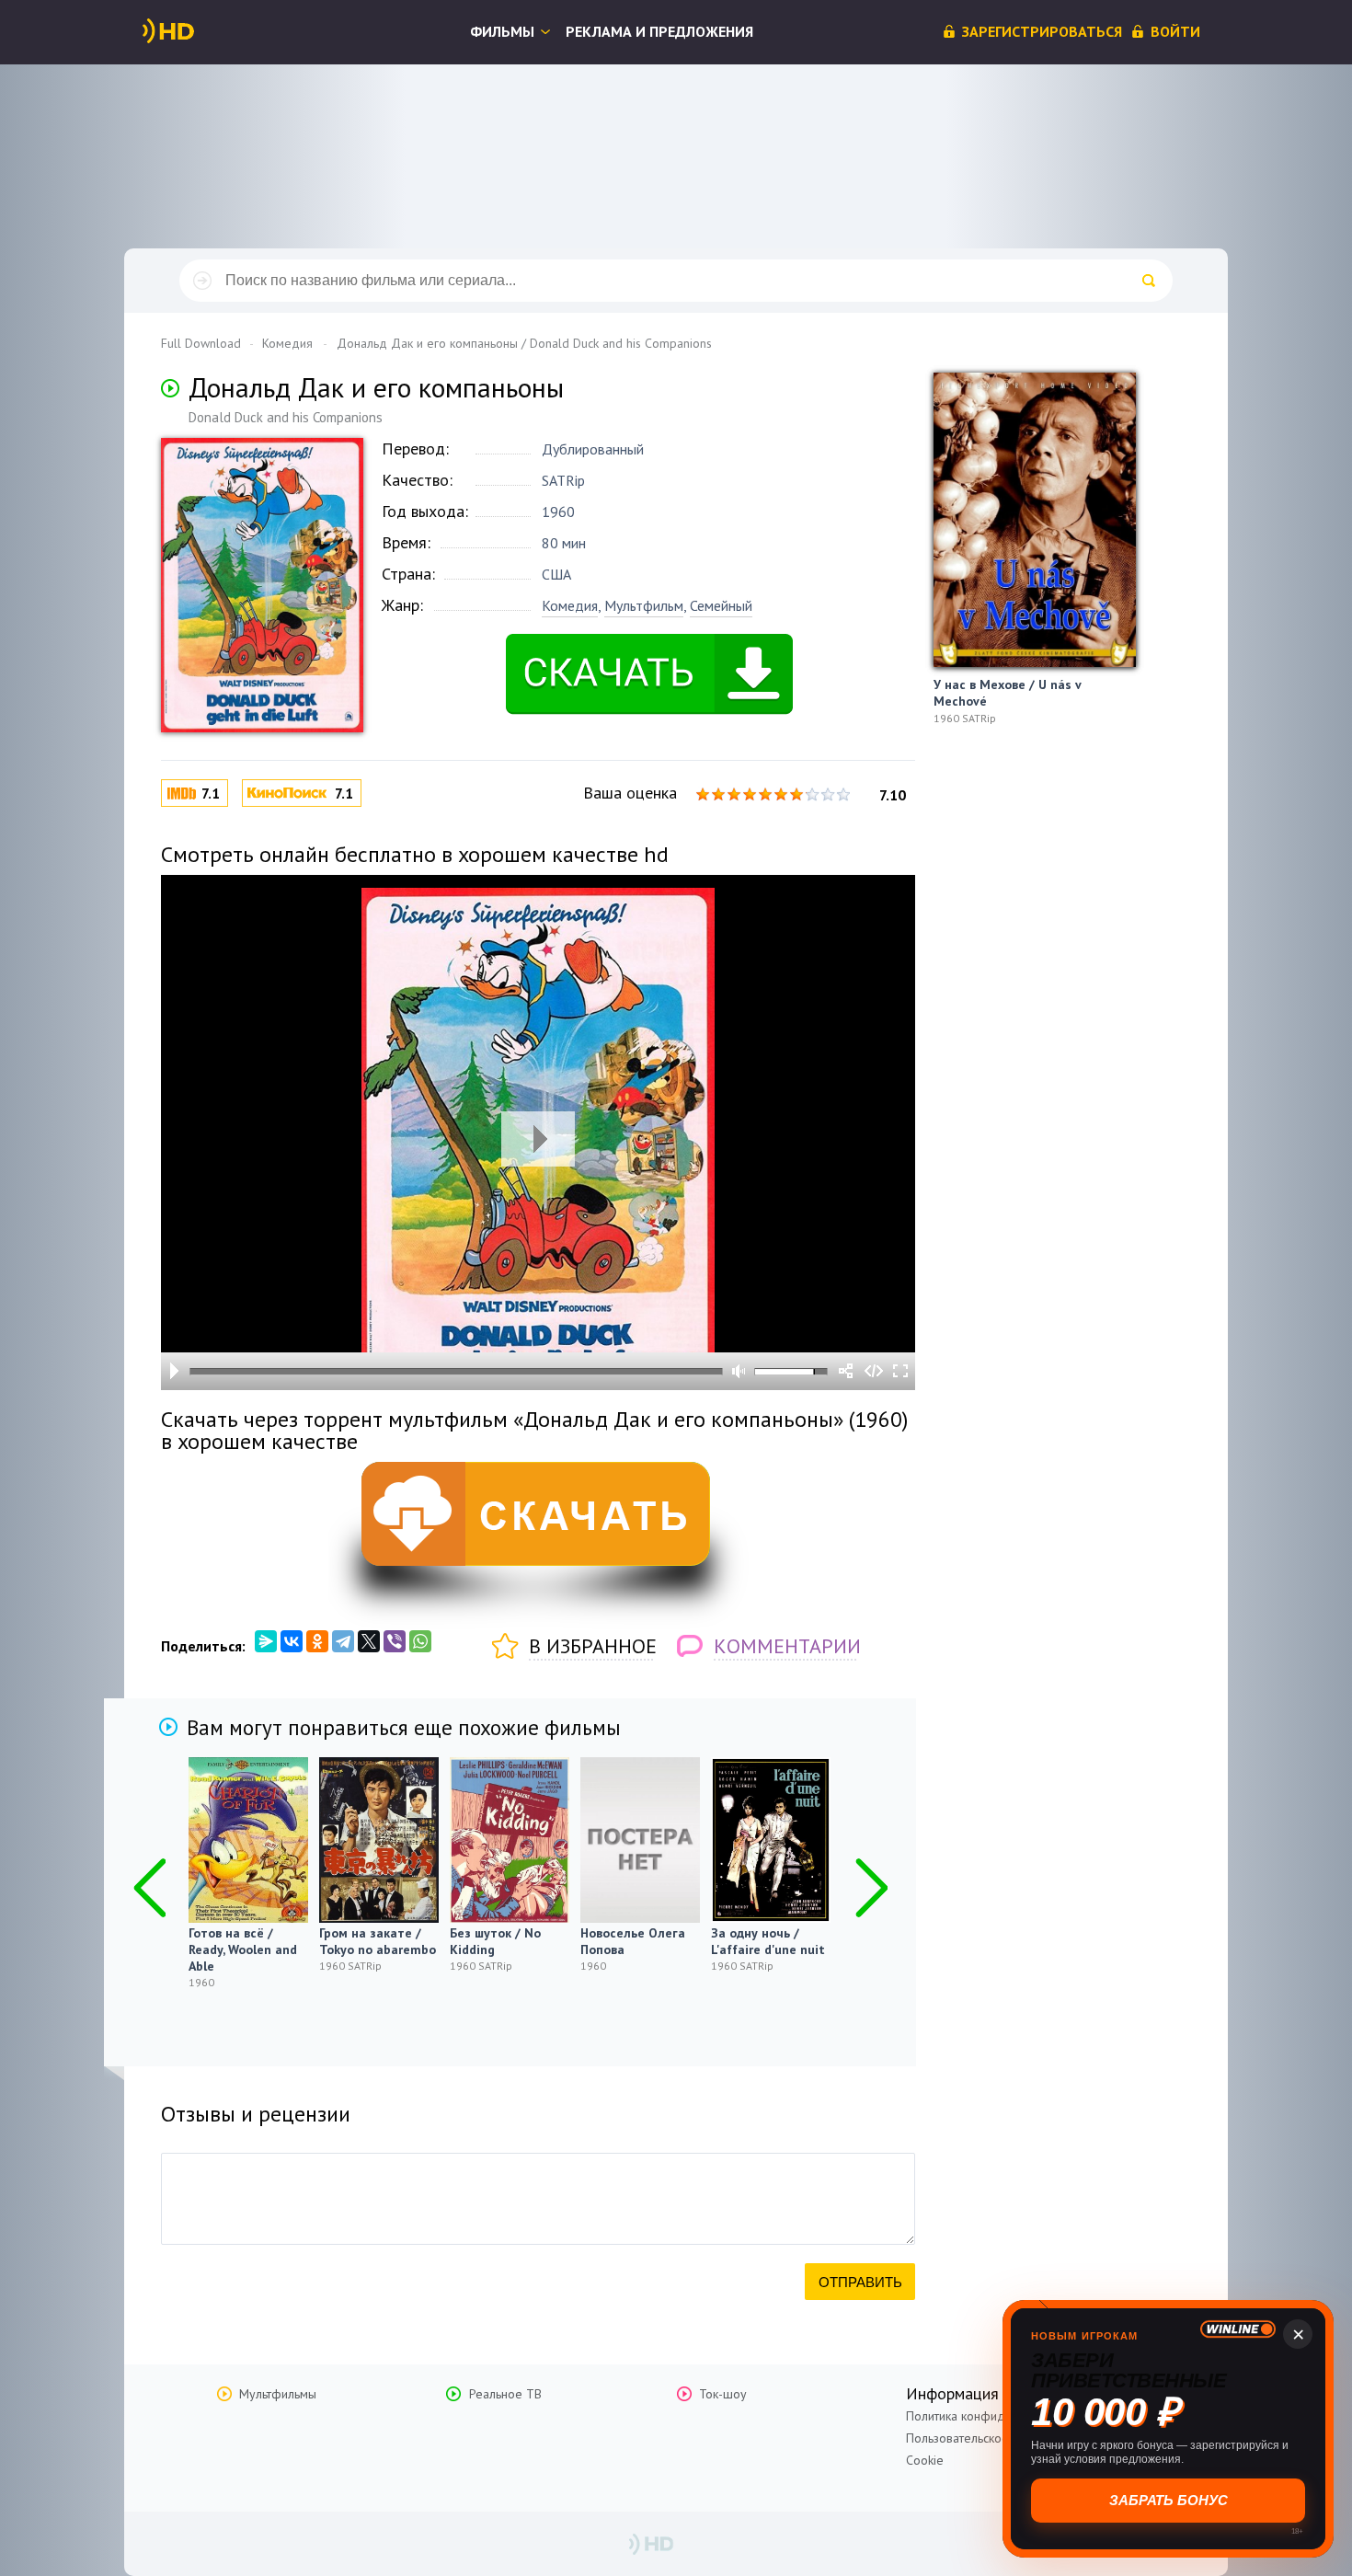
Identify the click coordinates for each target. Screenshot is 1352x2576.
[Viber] (395, 1641)
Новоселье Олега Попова (633, 1941)
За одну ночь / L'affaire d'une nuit (768, 1941)
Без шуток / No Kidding (495, 1941)
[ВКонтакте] (292, 1641)
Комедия (570, 605)
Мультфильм (644, 605)
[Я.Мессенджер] (266, 1641)
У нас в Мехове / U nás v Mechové (1007, 693)
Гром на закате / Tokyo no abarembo (378, 1941)
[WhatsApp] (420, 1641)
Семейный (721, 605)
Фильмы (502, 31)
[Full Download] (199, 31)
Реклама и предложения (659, 31)
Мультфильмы (278, 2394)
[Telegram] (343, 1641)
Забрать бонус (1169, 2500)
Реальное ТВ (505, 2394)
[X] (369, 1641)
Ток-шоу (723, 2394)
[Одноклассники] (317, 1641)
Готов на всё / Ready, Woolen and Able (243, 1949)
